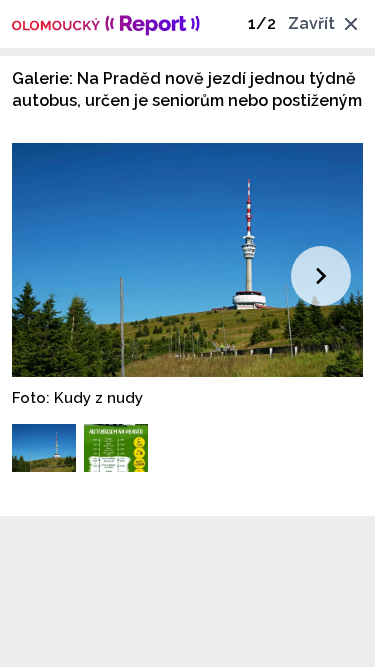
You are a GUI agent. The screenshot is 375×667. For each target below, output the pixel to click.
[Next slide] (321, 276)
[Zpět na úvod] (106, 24)
